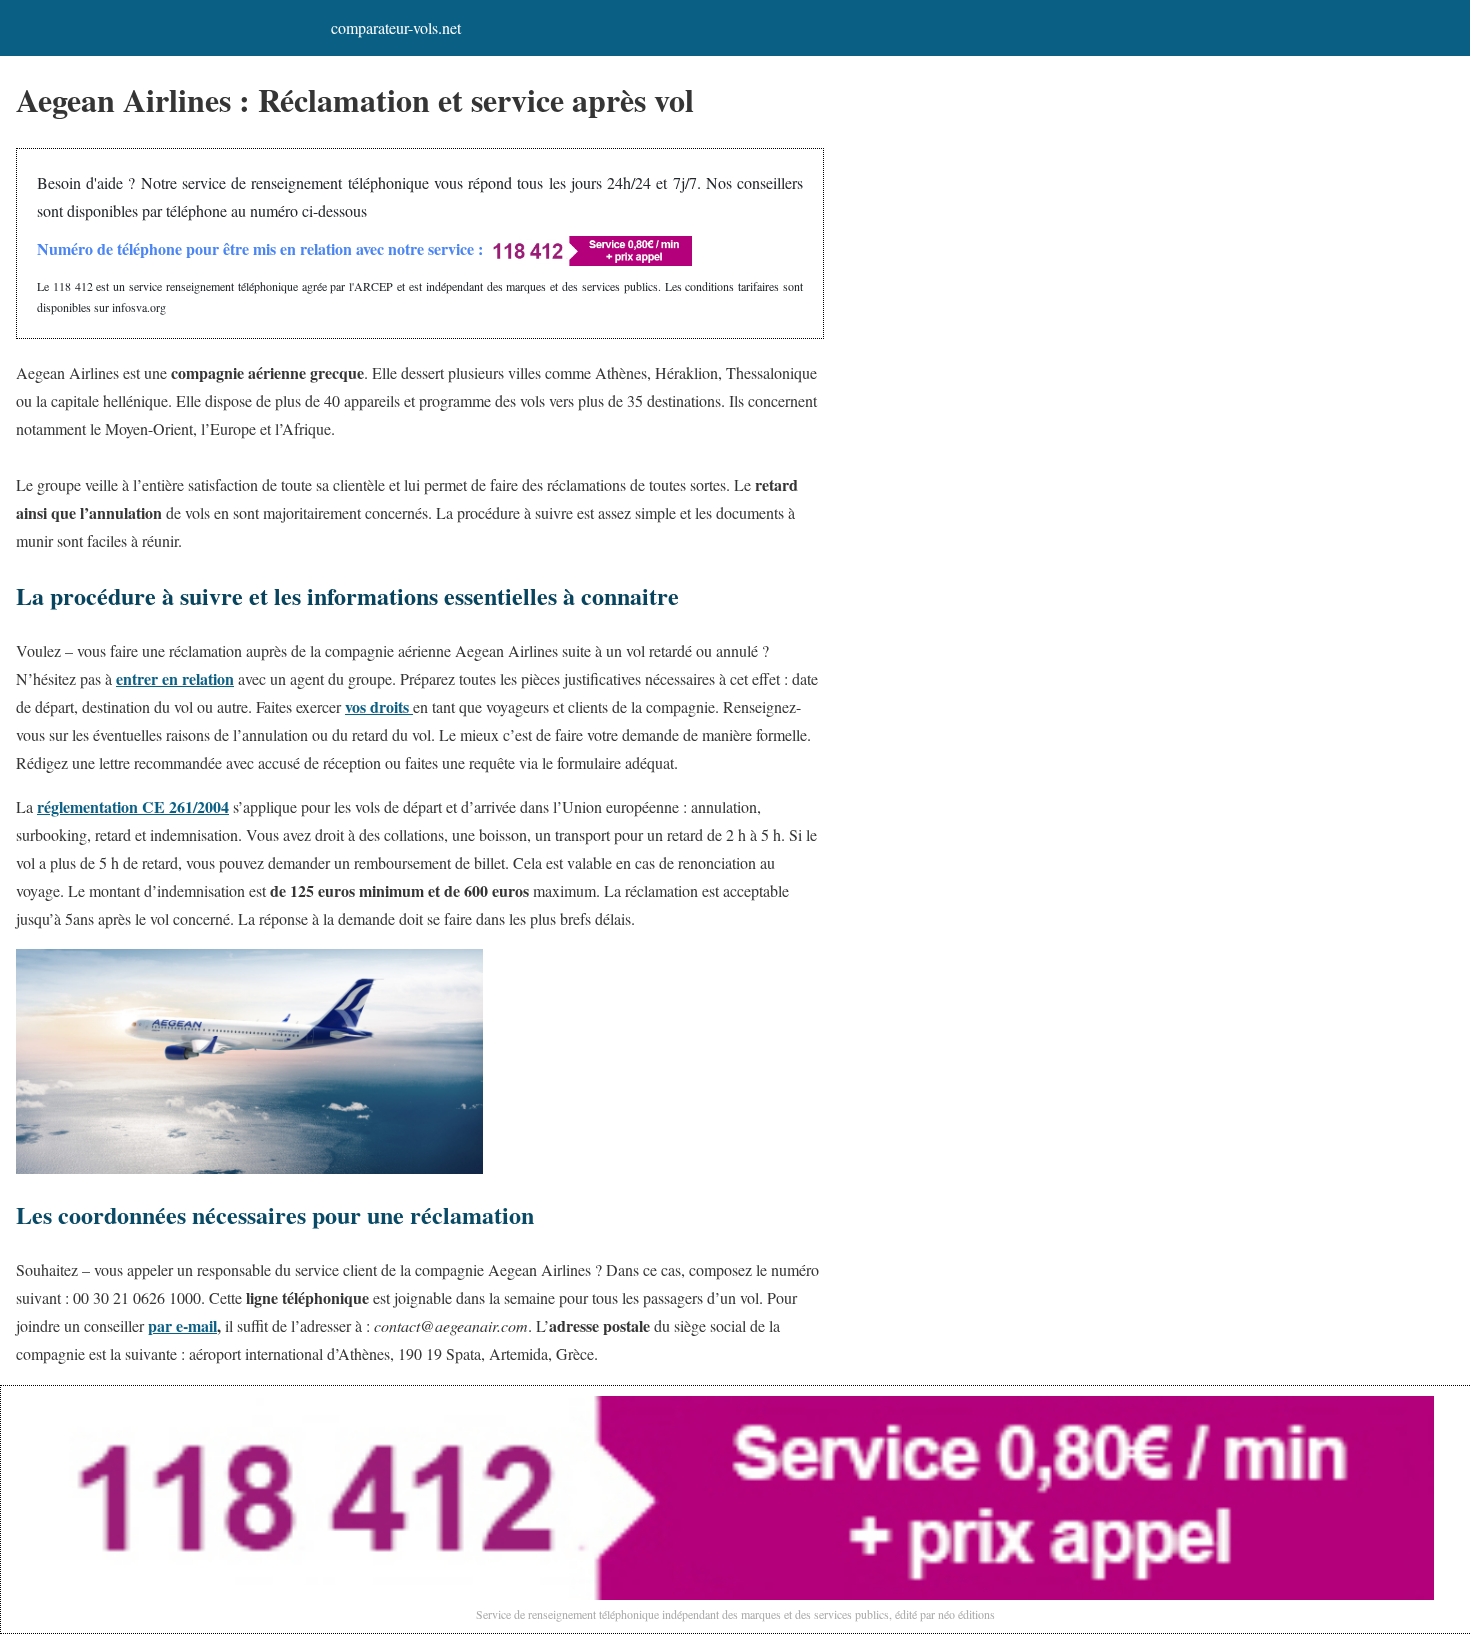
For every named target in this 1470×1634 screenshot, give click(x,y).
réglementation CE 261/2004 (133, 806)
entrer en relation (175, 678)
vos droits (379, 706)
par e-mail (182, 1325)
